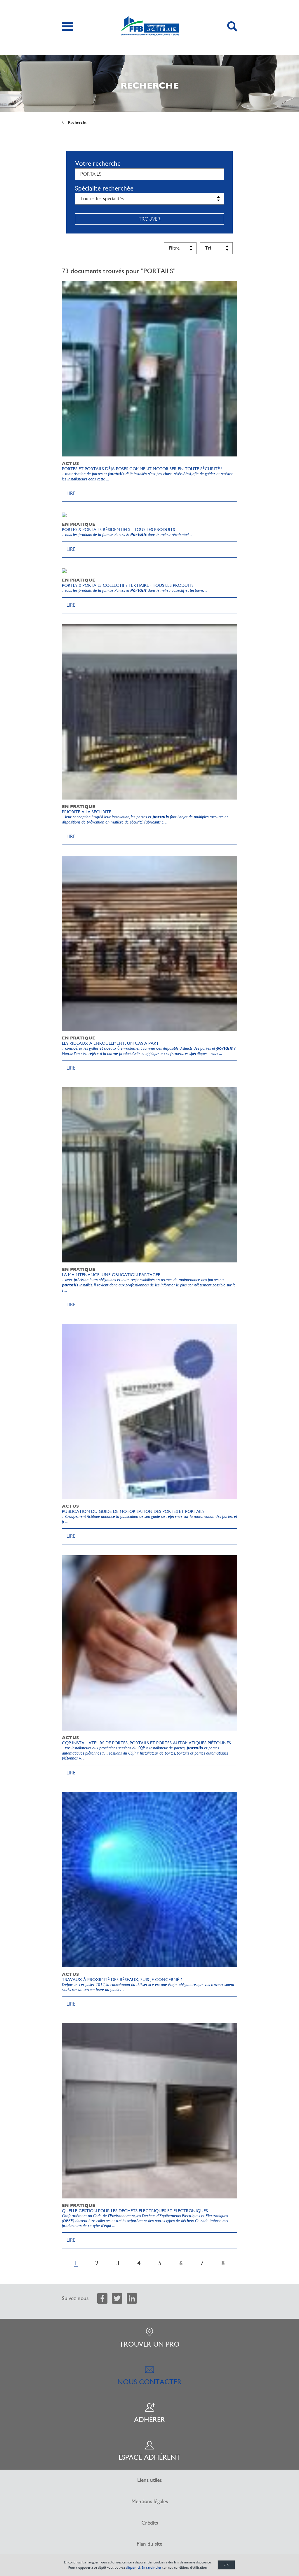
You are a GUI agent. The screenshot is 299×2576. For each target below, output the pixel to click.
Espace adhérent (149, 2457)
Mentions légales (150, 2501)
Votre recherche (98, 163)
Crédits (150, 2523)
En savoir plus (152, 2568)
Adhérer (149, 2420)
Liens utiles (149, 2480)
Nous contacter (149, 2382)
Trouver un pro (149, 2344)
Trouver (149, 219)
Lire (71, 493)
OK (226, 2565)
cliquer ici (133, 2568)
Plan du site (149, 2544)
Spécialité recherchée (104, 188)
